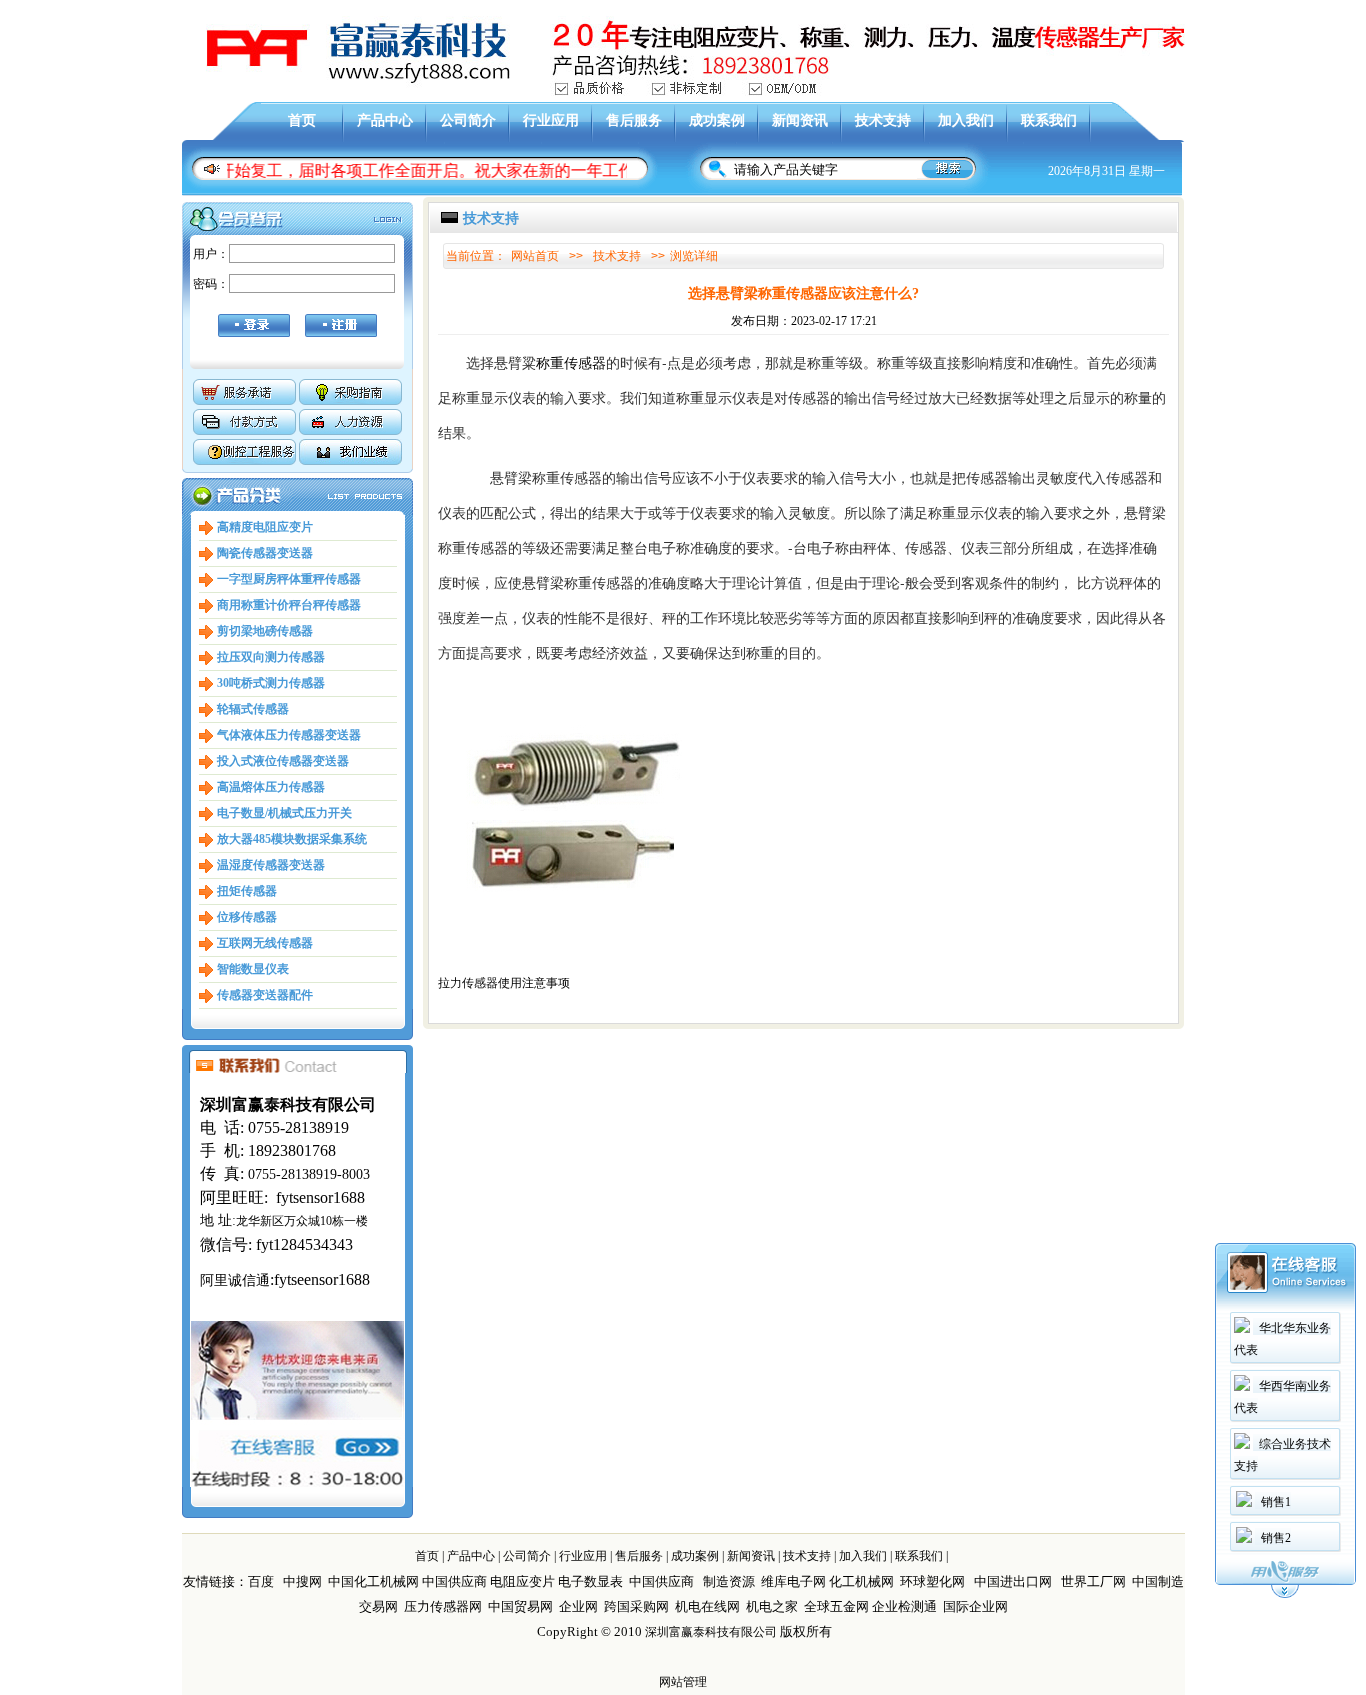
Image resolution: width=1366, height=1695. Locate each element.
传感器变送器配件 (265, 995)
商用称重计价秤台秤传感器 (289, 605)
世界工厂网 (1093, 1581)
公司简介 (468, 120)
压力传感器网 (443, 1606)
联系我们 (1049, 120)
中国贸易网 (520, 1606)
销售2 (1276, 1538)
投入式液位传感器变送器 (283, 761)
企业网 (578, 1606)
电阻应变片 (522, 1581)
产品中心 (385, 120)
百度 (261, 1581)
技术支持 (883, 120)
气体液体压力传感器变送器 (289, 735)
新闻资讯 (800, 120)
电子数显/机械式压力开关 (284, 813)
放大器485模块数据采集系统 (292, 839)
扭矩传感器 (247, 891)
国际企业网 (975, 1606)
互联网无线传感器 (265, 943)
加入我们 (966, 120)
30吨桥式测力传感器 (271, 683)
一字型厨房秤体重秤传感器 (289, 579)
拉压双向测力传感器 (271, 657)
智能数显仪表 (253, 969)
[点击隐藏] (1285, 1595)
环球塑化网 (932, 1581)
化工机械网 (861, 1581)
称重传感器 (571, 362)
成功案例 (717, 120)
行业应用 (551, 120)
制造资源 (729, 1581)
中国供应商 (454, 1581)
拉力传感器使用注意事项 (504, 983)
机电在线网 (707, 1606)
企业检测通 (906, 1606)
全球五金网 (836, 1606)
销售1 (1276, 1502)
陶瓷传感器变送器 (265, 553)
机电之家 (772, 1606)
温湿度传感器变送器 (271, 865)
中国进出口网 (1013, 1581)
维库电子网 (793, 1581)
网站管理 (683, 1682)
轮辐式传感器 (253, 709)
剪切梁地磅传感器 (265, 631)
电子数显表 (590, 1581)
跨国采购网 (636, 1606)
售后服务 (634, 120)
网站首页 (535, 256)
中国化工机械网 (373, 1581)
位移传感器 (247, 917)
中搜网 (302, 1581)
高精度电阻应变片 (265, 527)
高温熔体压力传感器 (271, 787)
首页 (302, 120)
